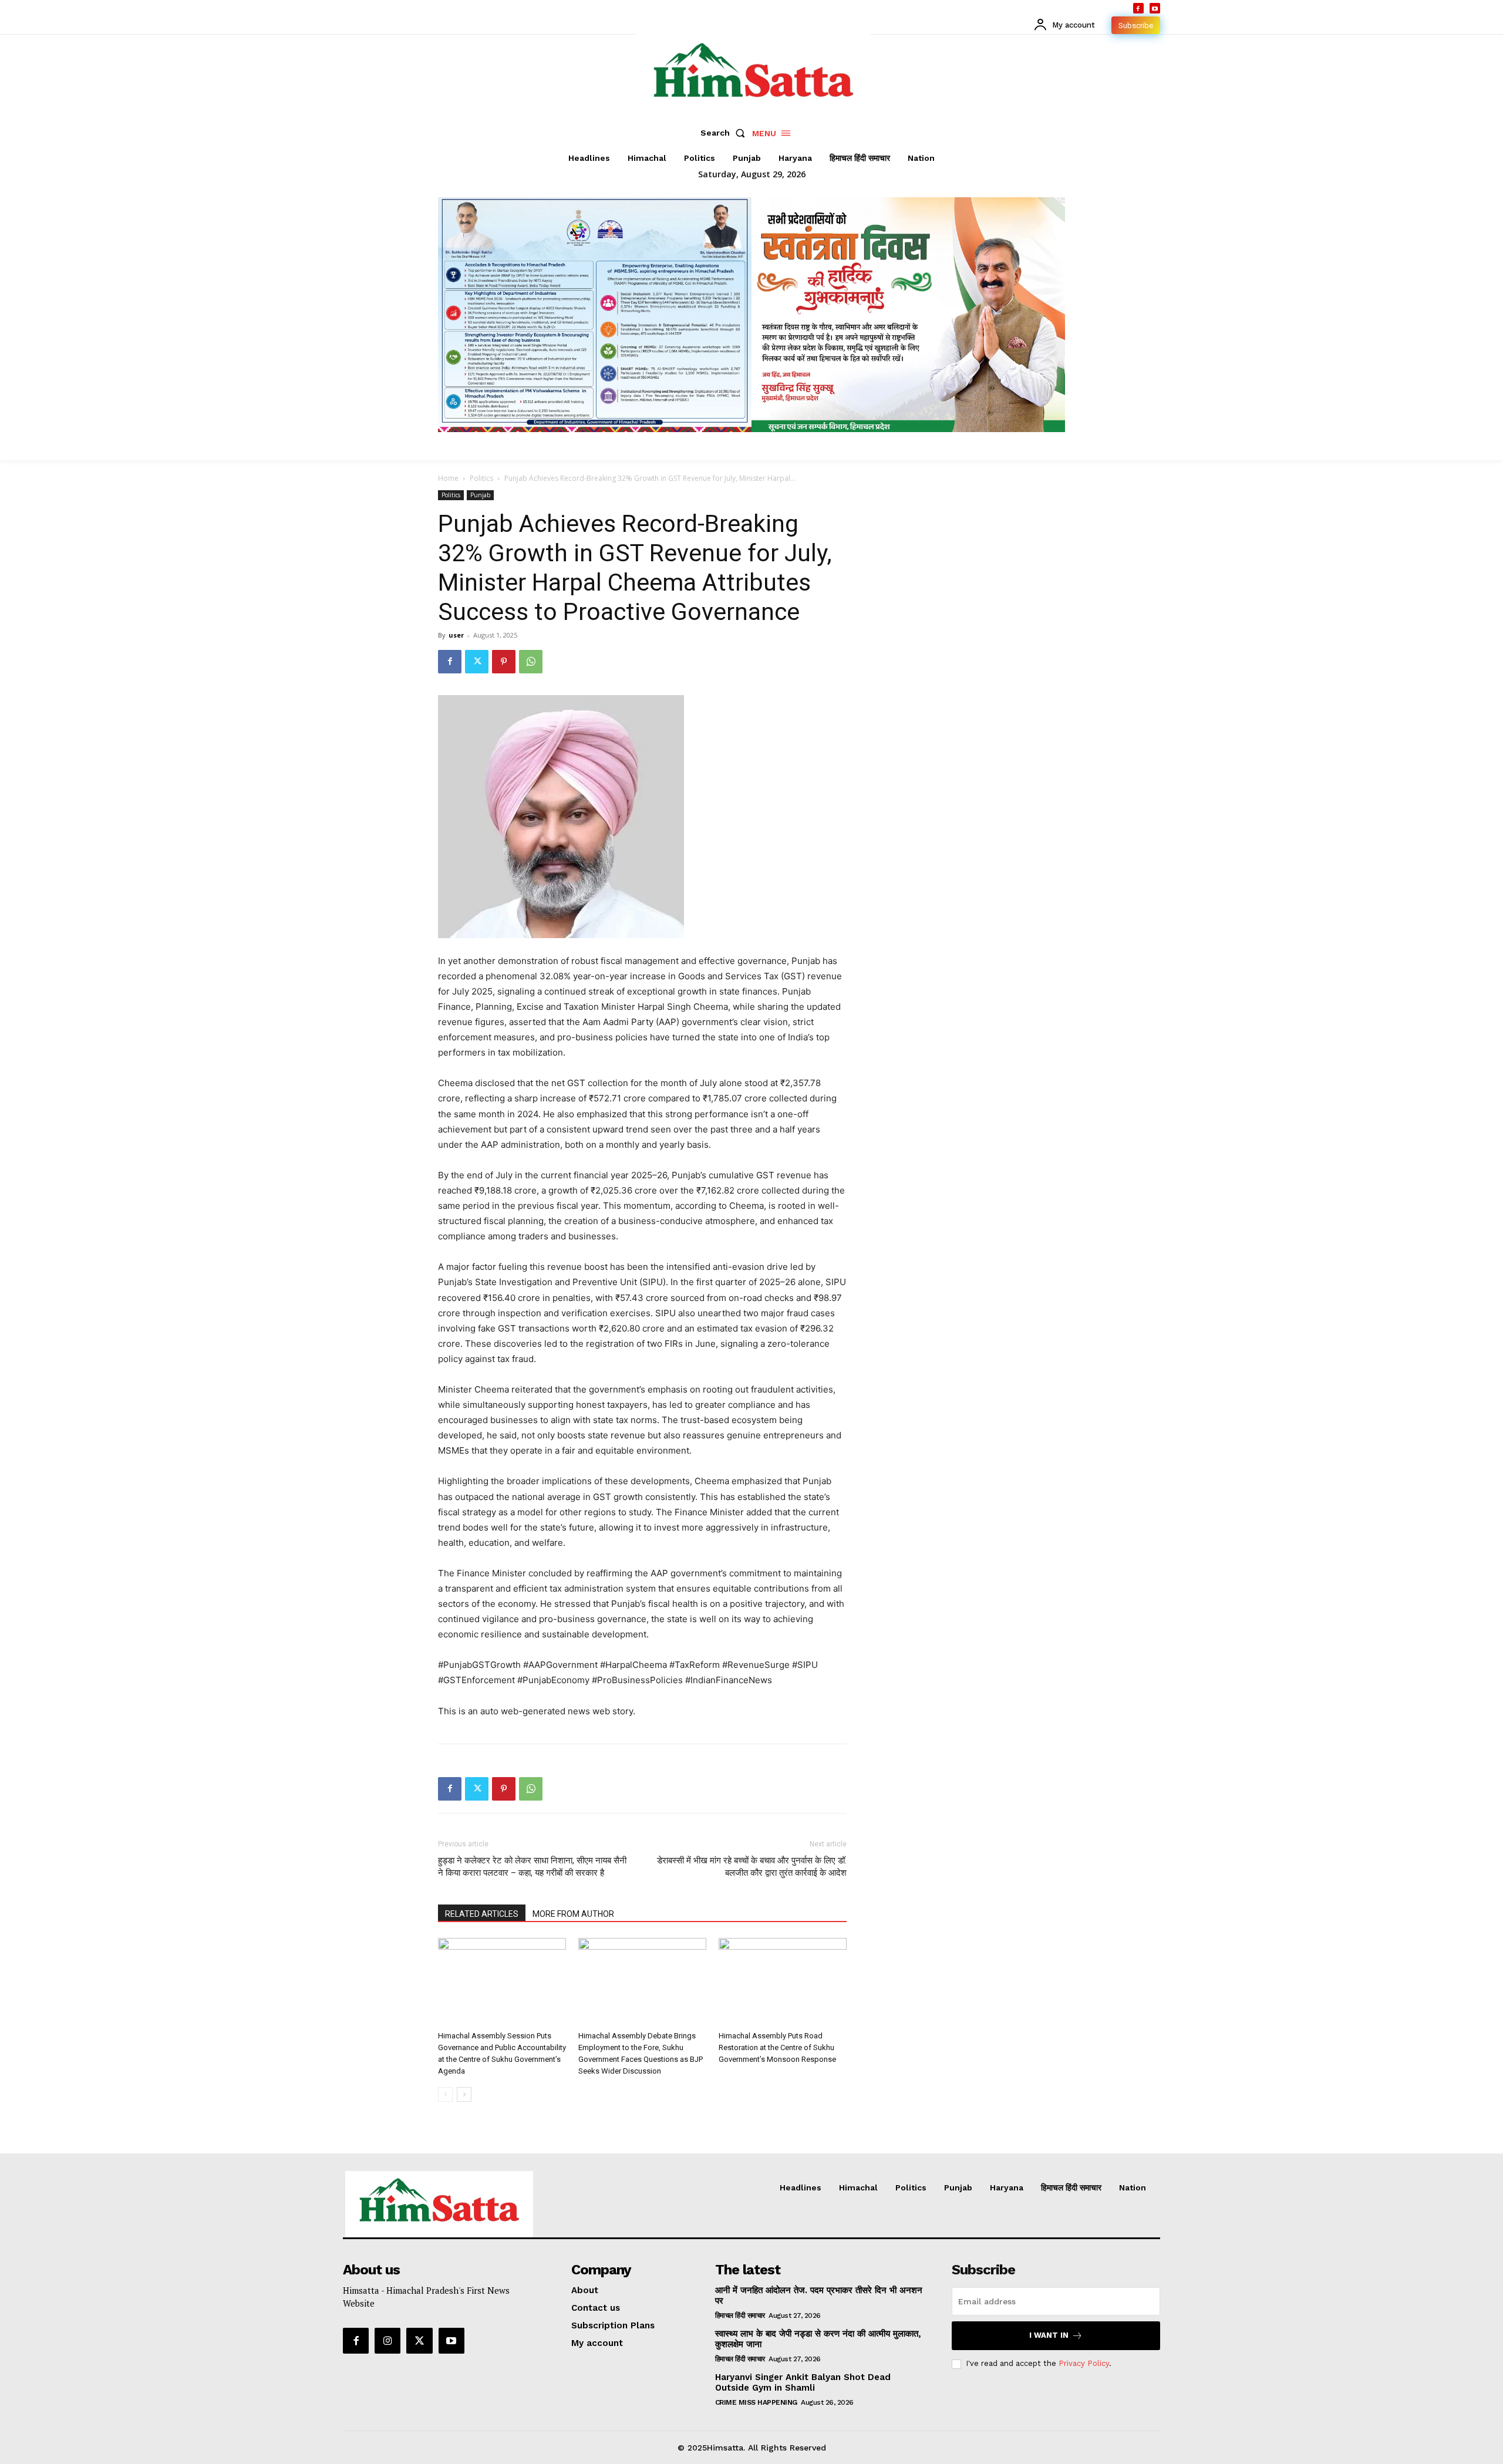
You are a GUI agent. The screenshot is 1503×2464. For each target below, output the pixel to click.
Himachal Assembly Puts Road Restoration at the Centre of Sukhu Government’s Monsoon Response (777, 2047)
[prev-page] (445, 2094)
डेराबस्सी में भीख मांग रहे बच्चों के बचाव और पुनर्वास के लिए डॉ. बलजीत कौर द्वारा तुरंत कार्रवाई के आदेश (752, 1867)
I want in (1049, 2335)
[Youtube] (1155, 8)
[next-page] (464, 2094)
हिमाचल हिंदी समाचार (740, 2315)
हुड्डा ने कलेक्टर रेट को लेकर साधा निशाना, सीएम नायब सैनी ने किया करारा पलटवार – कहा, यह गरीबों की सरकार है (532, 1867)
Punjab (480, 495)
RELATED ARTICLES (482, 1914)
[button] (725, 133)
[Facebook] (1138, 8)
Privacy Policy (1084, 2363)
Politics (481, 478)
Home (448, 478)
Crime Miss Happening (756, 2402)
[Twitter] (477, 662)
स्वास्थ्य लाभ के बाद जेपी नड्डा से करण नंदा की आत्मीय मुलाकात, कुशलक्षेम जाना (818, 2339)
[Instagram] (387, 2341)
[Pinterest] (504, 662)
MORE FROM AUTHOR (573, 1914)
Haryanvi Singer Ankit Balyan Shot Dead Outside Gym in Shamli (803, 2382)
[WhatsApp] (531, 662)
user (456, 635)
